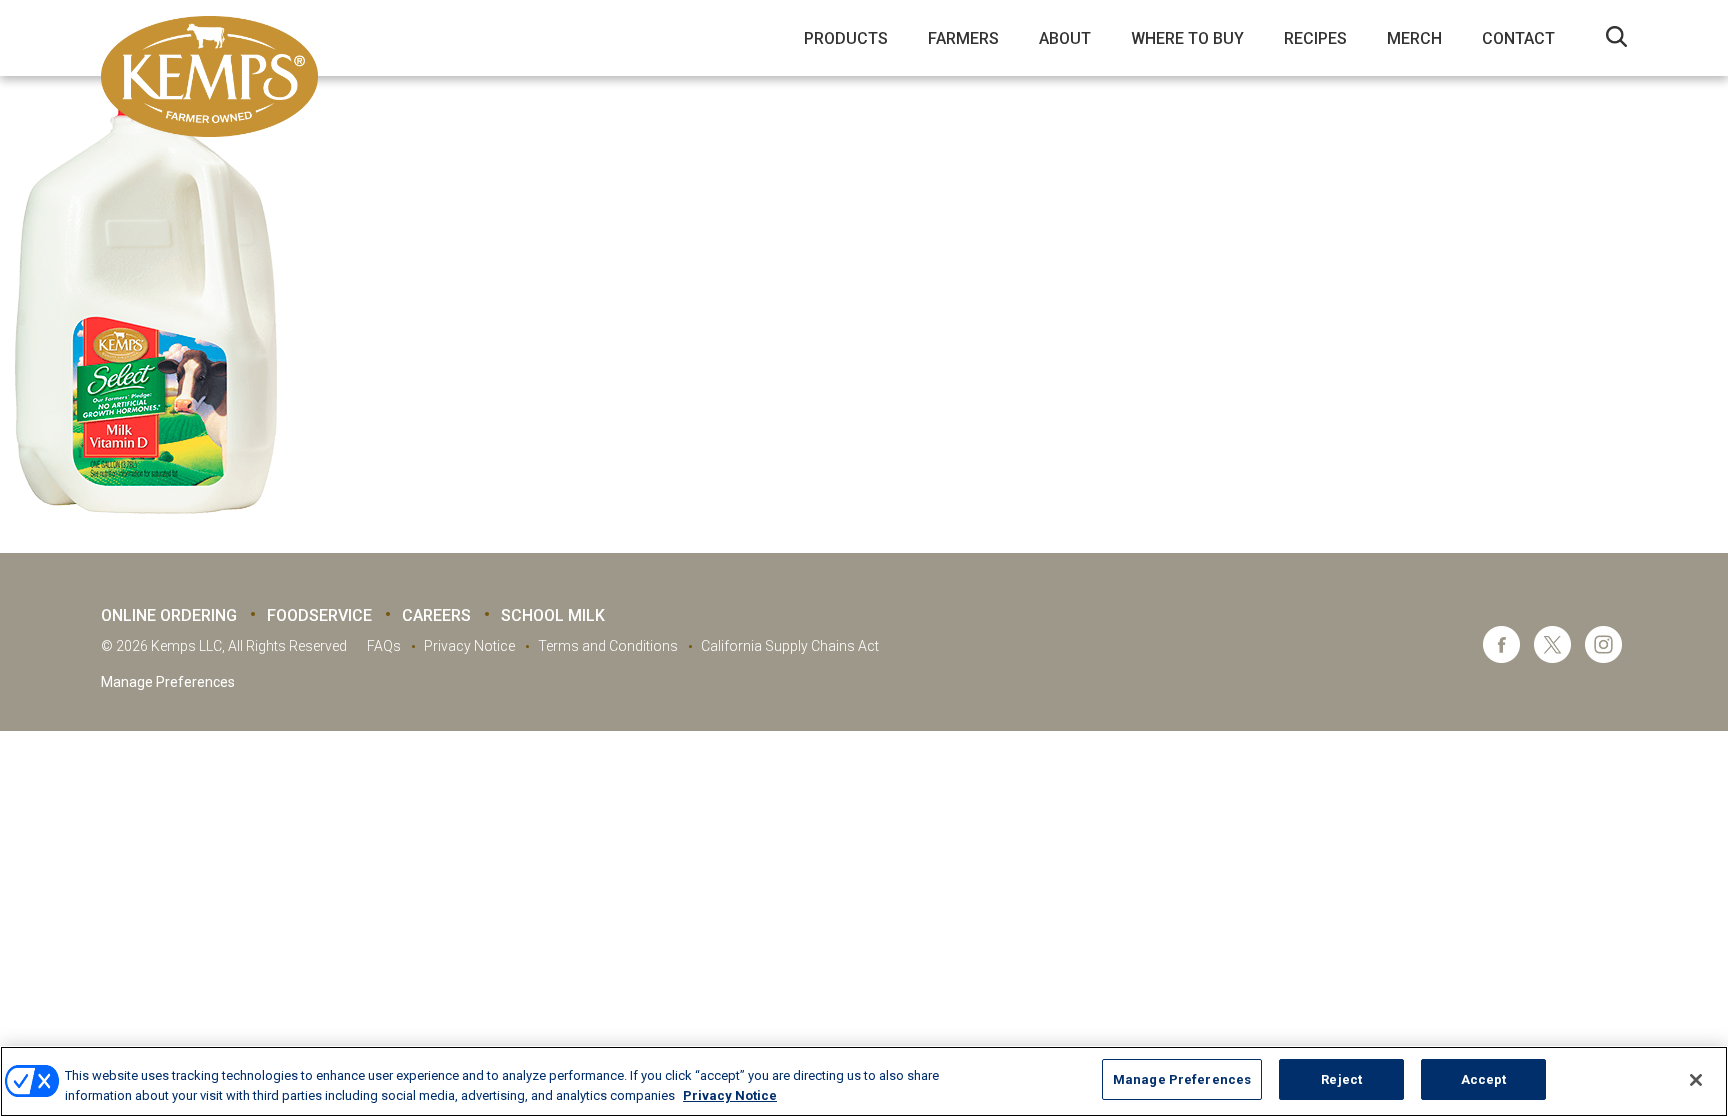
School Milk (553, 615)
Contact (1518, 38)
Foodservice (319, 615)
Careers (436, 615)
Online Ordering (169, 615)
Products (846, 38)
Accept (1484, 1079)
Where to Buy (1187, 38)
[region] (864, 1081)
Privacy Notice (469, 646)
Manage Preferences (168, 682)
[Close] (1696, 1080)
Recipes (1315, 38)
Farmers (963, 38)
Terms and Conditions (608, 646)
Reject (1341, 1079)
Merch (1414, 38)
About (1065, 38)
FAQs (384, 646)
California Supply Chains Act (790, 646)
